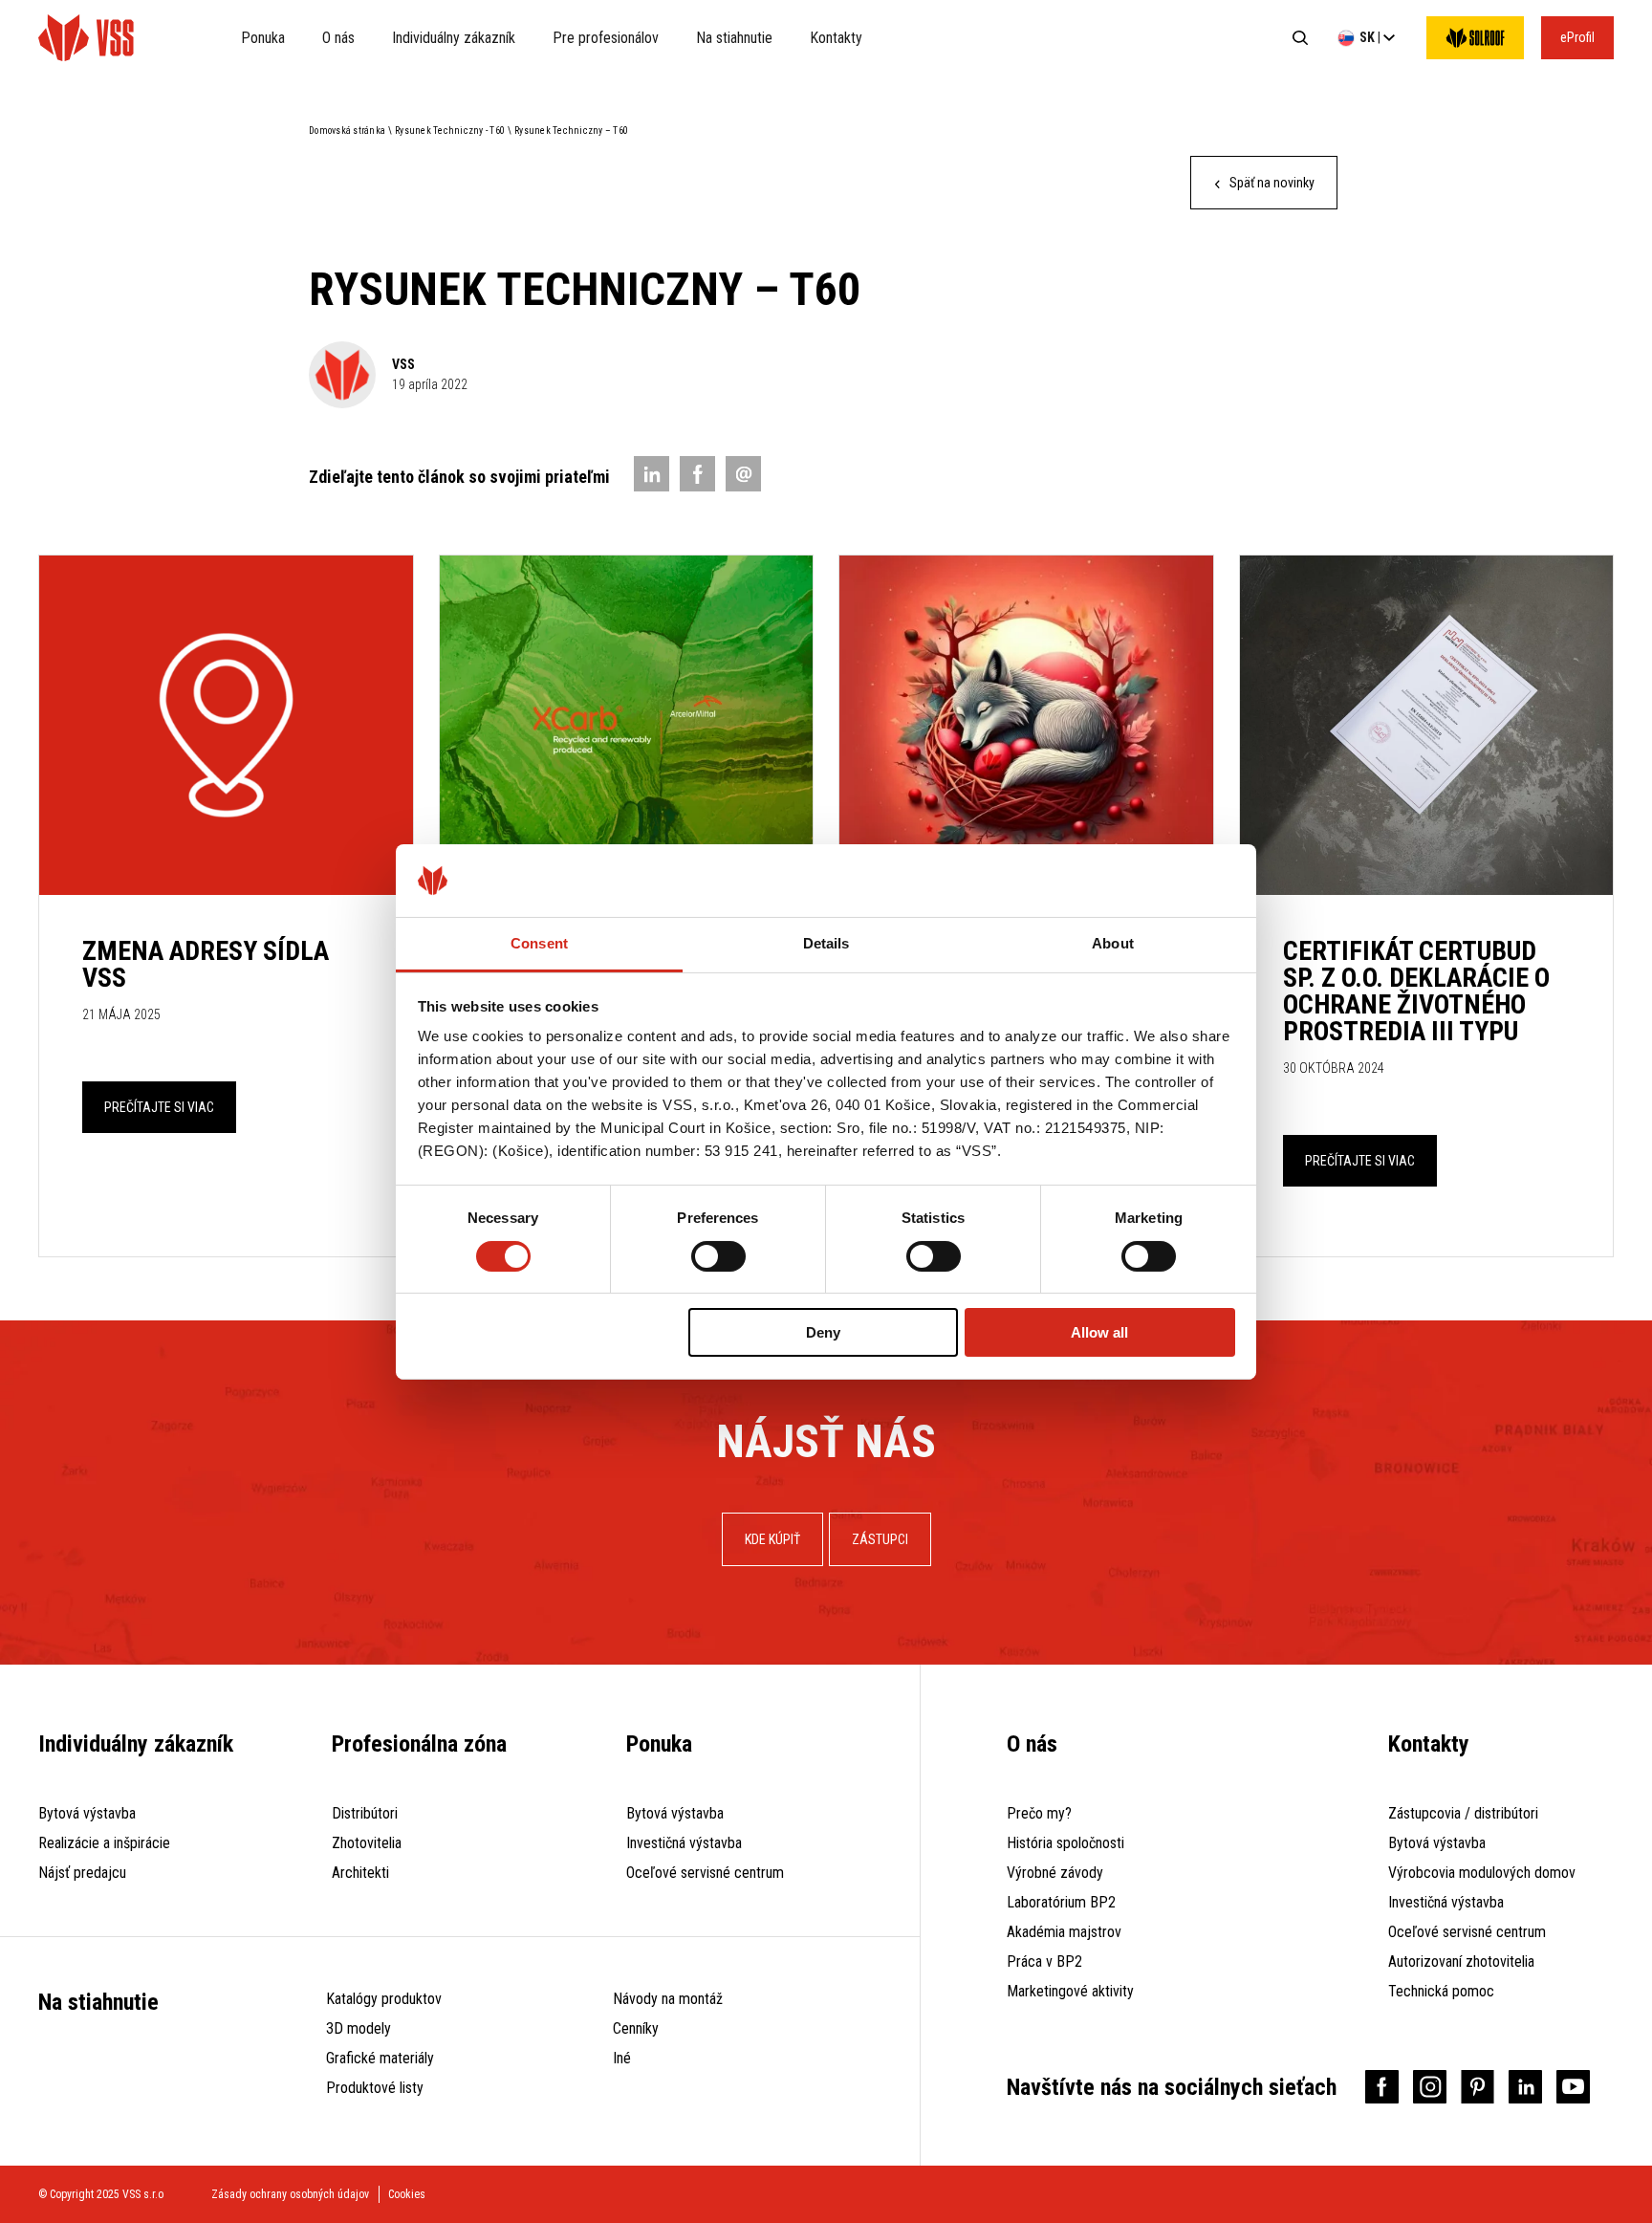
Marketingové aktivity (1070, 1991)
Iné (622, 2058)
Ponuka (263, 38)
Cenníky (636, 2028)
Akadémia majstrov (1064, 1932)
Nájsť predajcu (82, 1873)
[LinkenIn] (652, 474)
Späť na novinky (1271, 183)
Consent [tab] (539, 943)
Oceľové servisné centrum (705, 1873)
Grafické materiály (380, 2058)
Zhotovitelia (367, 1843)
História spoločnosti (1065, 1843)
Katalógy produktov (384, 1999)
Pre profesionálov (606, 38)
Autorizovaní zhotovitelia (1461, 1961)
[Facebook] (697, 474)
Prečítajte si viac (159, 1107)
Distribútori (365, 1813)
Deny (823, 1332)
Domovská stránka (347, 131)
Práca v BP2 (1044, 1961)
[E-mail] (743, 474)
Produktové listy (375, 2088)
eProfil (1577, 37)
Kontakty (836, 38)
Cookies (407, 2194)
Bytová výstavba (87, 1813)
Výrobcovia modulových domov (1482, 1873)
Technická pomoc (1441, 1991)
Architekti (360, 1873)
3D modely (359, 2028)
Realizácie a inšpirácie (104, 1843)
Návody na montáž (668, 1999)
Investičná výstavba (684, 1843)
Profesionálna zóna (419, 1744)
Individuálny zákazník (454, 38)
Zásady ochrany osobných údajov (290, 2194)
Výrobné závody (1055, 1873)
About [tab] (1113, 943)
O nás (338, 38)
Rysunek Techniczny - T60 (450, 131)
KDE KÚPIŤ (772, 1539)
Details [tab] (826, 943)
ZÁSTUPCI (880, 1539)
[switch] (718, 1256)
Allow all (1099, 1332)
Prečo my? (1039, 1813)
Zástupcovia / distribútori (1463, 1813)
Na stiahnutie (734, 38)
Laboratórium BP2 (1061, 1902)
